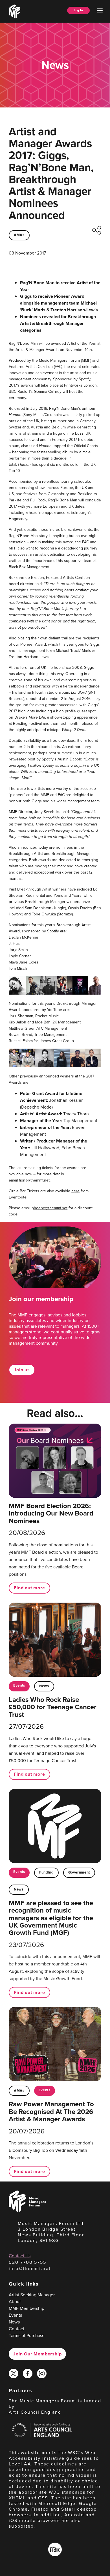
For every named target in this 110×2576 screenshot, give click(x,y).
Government (79, 1872)
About (15, 2302)
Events (19, 1685)
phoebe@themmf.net (49, 1208)
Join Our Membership (37, 2354)
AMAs (19, 235)
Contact (16, 2329)
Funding (46, 1872)
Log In (78, 10)
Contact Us (20, 2256)
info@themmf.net (30, 2268)
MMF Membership (27, 2308)
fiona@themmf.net (34, 1180)
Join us (22, 1370)
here (75, 1191)
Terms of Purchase (27, 2335)
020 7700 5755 (27, 2262)
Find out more (29, 1588)
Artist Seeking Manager (32, 2295)
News (44, 1686)
